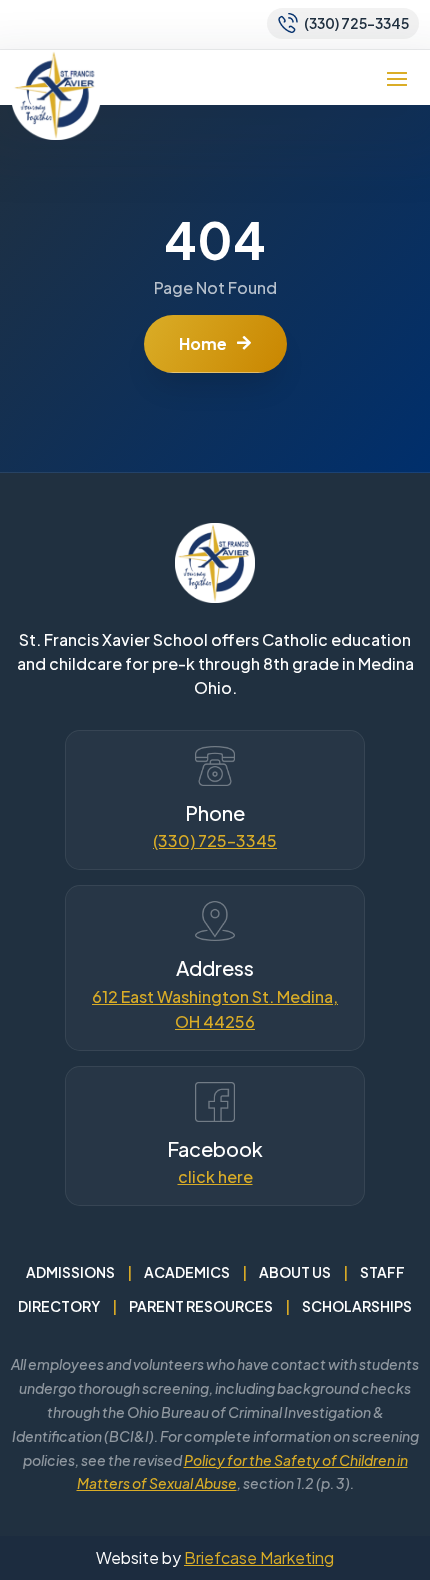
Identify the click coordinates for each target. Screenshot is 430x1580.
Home (203, 343)
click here (215, 1176)
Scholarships (357, 1306)
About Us (295, 1272)
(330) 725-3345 (215, 840)
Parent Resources (201, 1306)
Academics (187, 1272)
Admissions (70, 1272)
